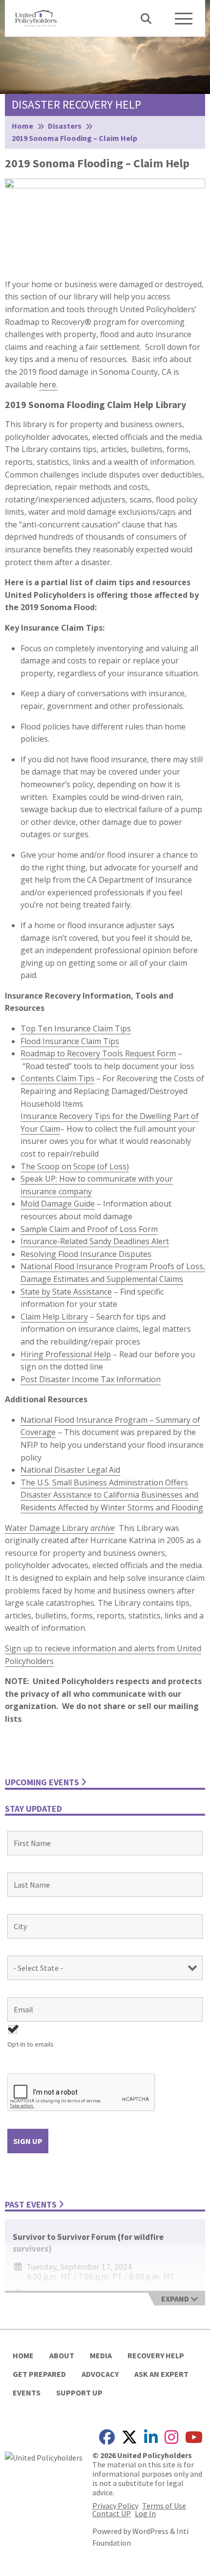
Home (23, 2355)
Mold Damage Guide (58, 1204)
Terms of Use (164, 2506)
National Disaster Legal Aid (70, 1470)
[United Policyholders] (37, 17)
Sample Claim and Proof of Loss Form (89, 1229)
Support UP (79, 2393)
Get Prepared (39, 2374)
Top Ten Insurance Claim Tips (76, 1028)
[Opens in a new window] (44, 2457)
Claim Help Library (54, 1317)
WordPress (150, 2531)
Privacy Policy (115, 2506)
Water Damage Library (60, 1528)
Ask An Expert (161, 2374)
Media (101, 2355)
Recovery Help (156, 2355)
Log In (145, 2513)
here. (48, 385)
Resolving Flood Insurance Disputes (86, 1254)
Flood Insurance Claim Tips (70, 1041)
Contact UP (112, 2513)
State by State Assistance (66, 1292)
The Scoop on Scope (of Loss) (75, 1166)
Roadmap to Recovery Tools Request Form (98, 1053)
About (62, 2355)
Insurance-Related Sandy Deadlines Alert (95, 1241)
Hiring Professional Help (66, 1354)
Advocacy (100, 2374)
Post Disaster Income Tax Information (91, 1379)
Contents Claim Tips (57, 1078)
